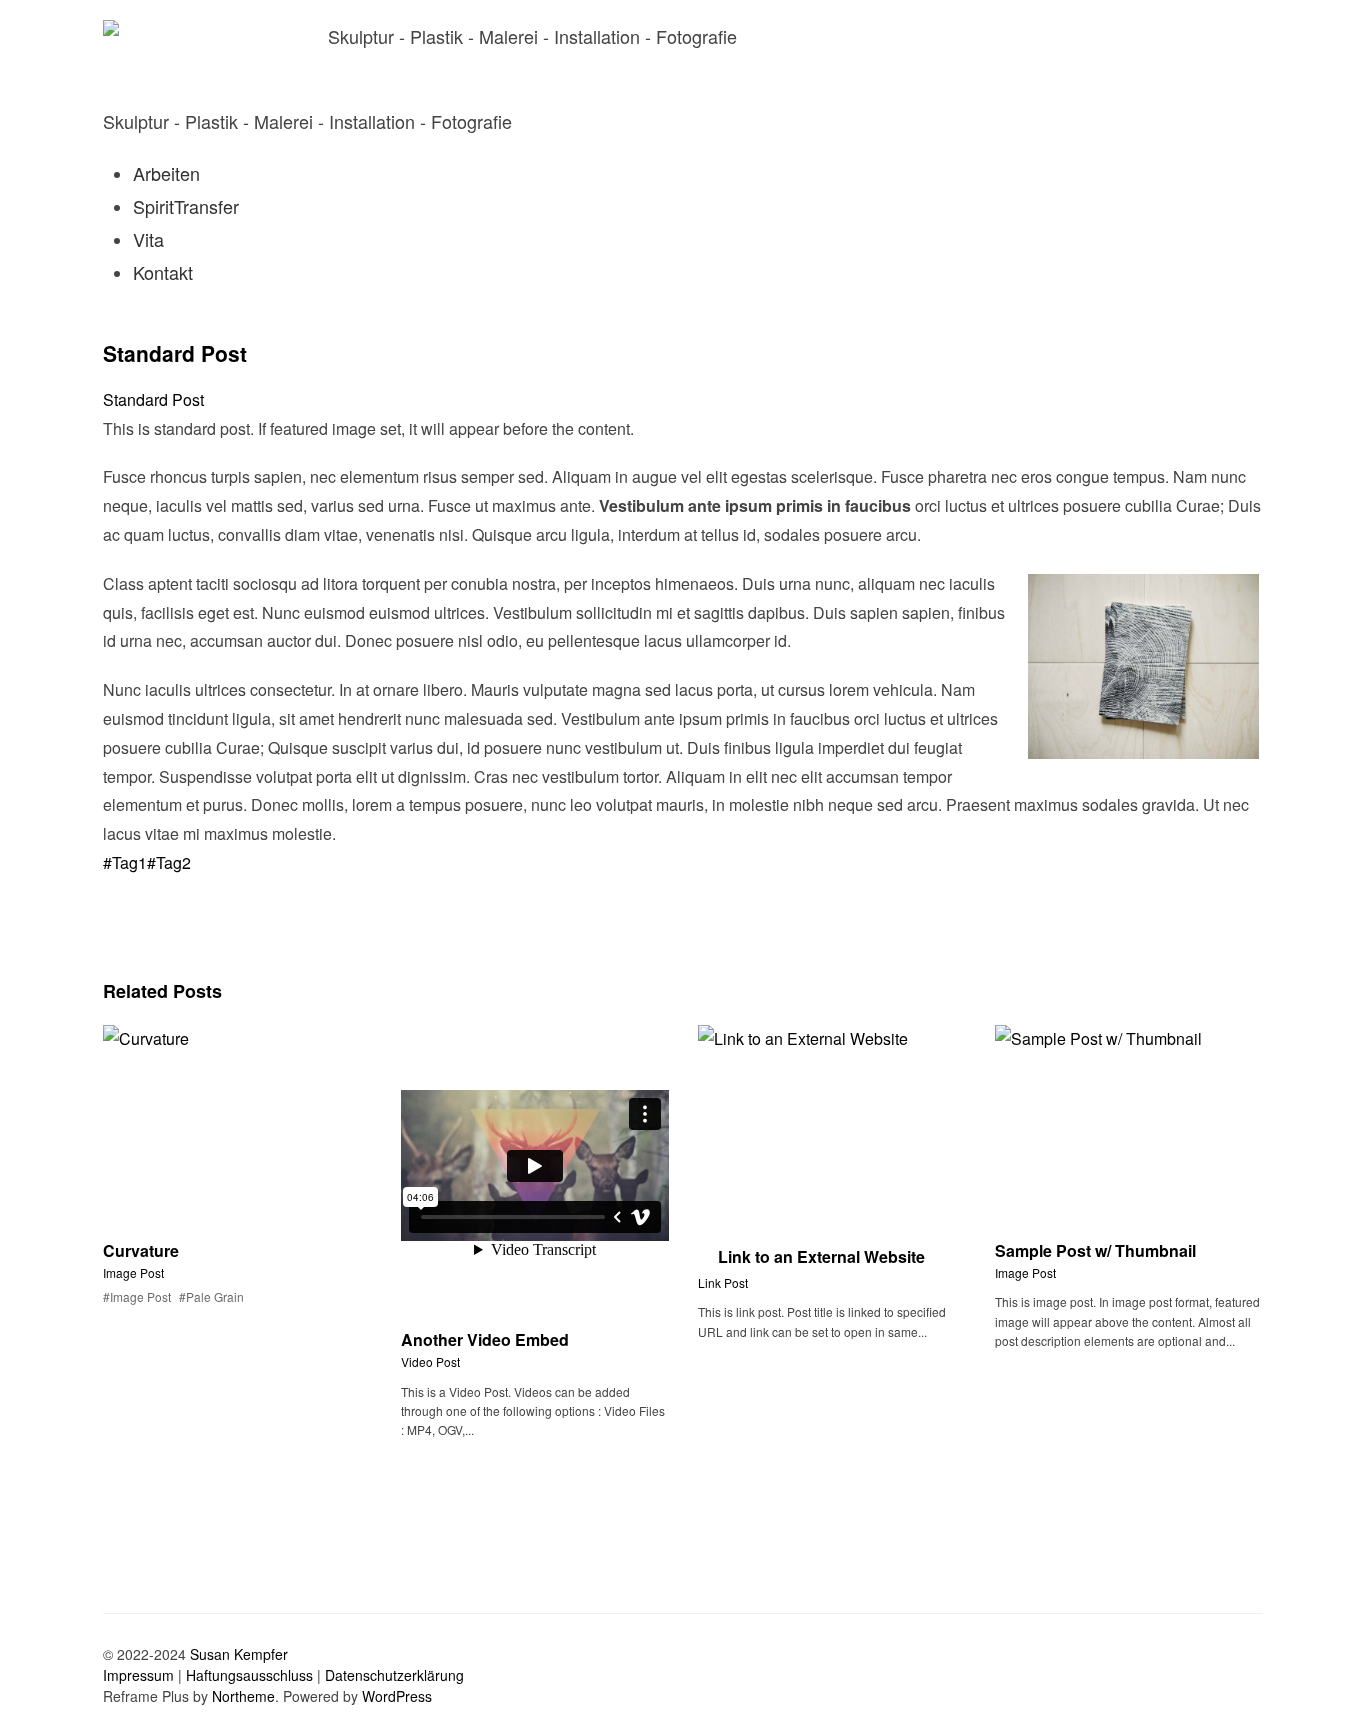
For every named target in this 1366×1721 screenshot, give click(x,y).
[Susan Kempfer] (195, 49)
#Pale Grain (211, 1296)
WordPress (397, 1696)
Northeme (243, 1696)
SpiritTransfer (186, 206)
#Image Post (137, 1296)
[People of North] (111, 898)
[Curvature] (111, 938)
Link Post (723, 1282)
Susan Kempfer (239, 1654)
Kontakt (163, 272)
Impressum (138, 1675)
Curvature (141, 1250)
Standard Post (175, 353)
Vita (148, 239)
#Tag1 (125, 862)
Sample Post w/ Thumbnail (1095, 1250)
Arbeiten (166, 173)
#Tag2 (169, 862)
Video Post (430, 1361)
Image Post (133, 1272)
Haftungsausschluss (249, 1675)
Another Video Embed (485, 1339)
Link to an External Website (821, 1256)
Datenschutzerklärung (394, 1675)
